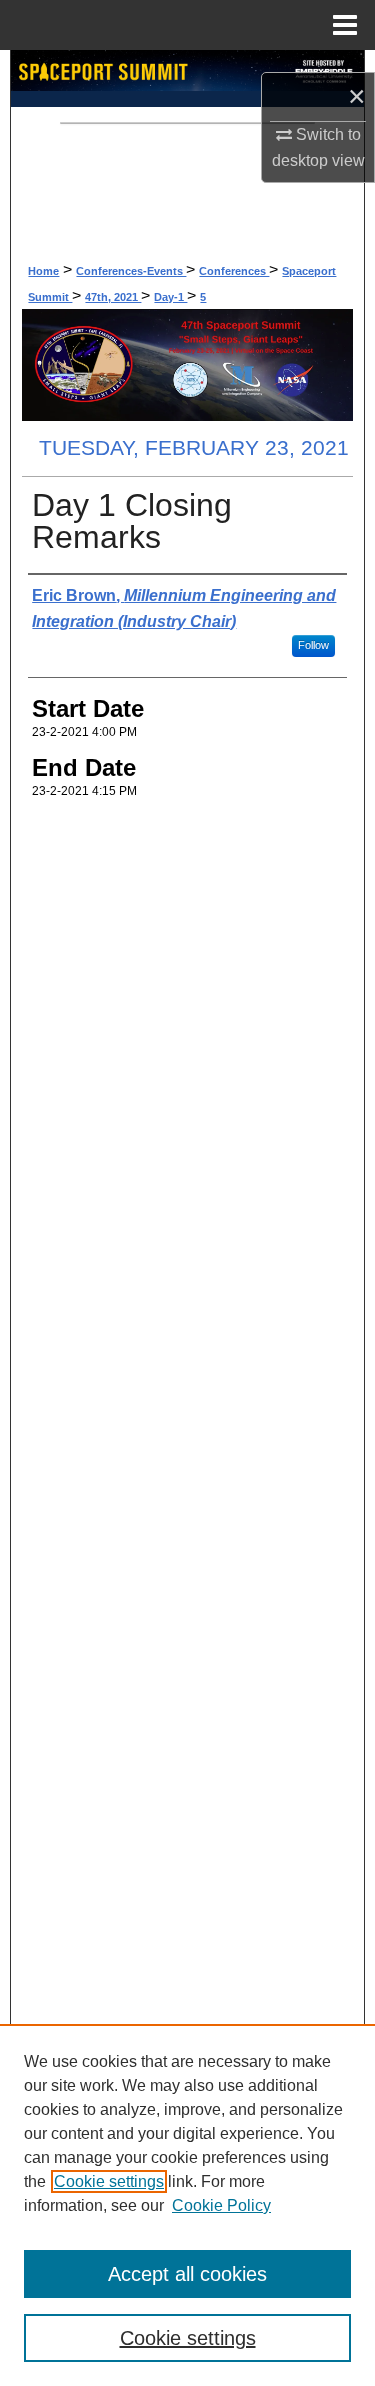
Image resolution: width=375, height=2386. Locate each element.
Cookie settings (109, 2181)
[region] (187, 2205)
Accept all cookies (187, 2274)
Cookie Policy (221, 2205)
